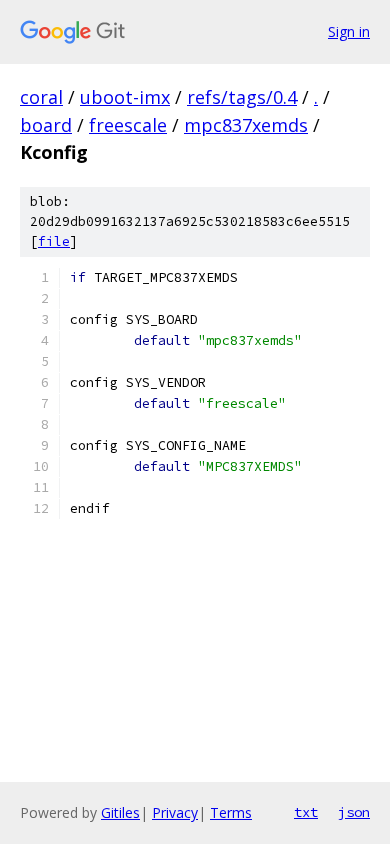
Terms (231, 812)
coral (41, 97)
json (354, 812)
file (54, 241)
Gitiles (120, 812)
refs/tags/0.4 (242, 97)
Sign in (349, 31)
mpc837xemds (246, 125)
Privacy (175, 812)
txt (306, 812)
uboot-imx (125, 97)
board (46, 125)
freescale (128, 125)
